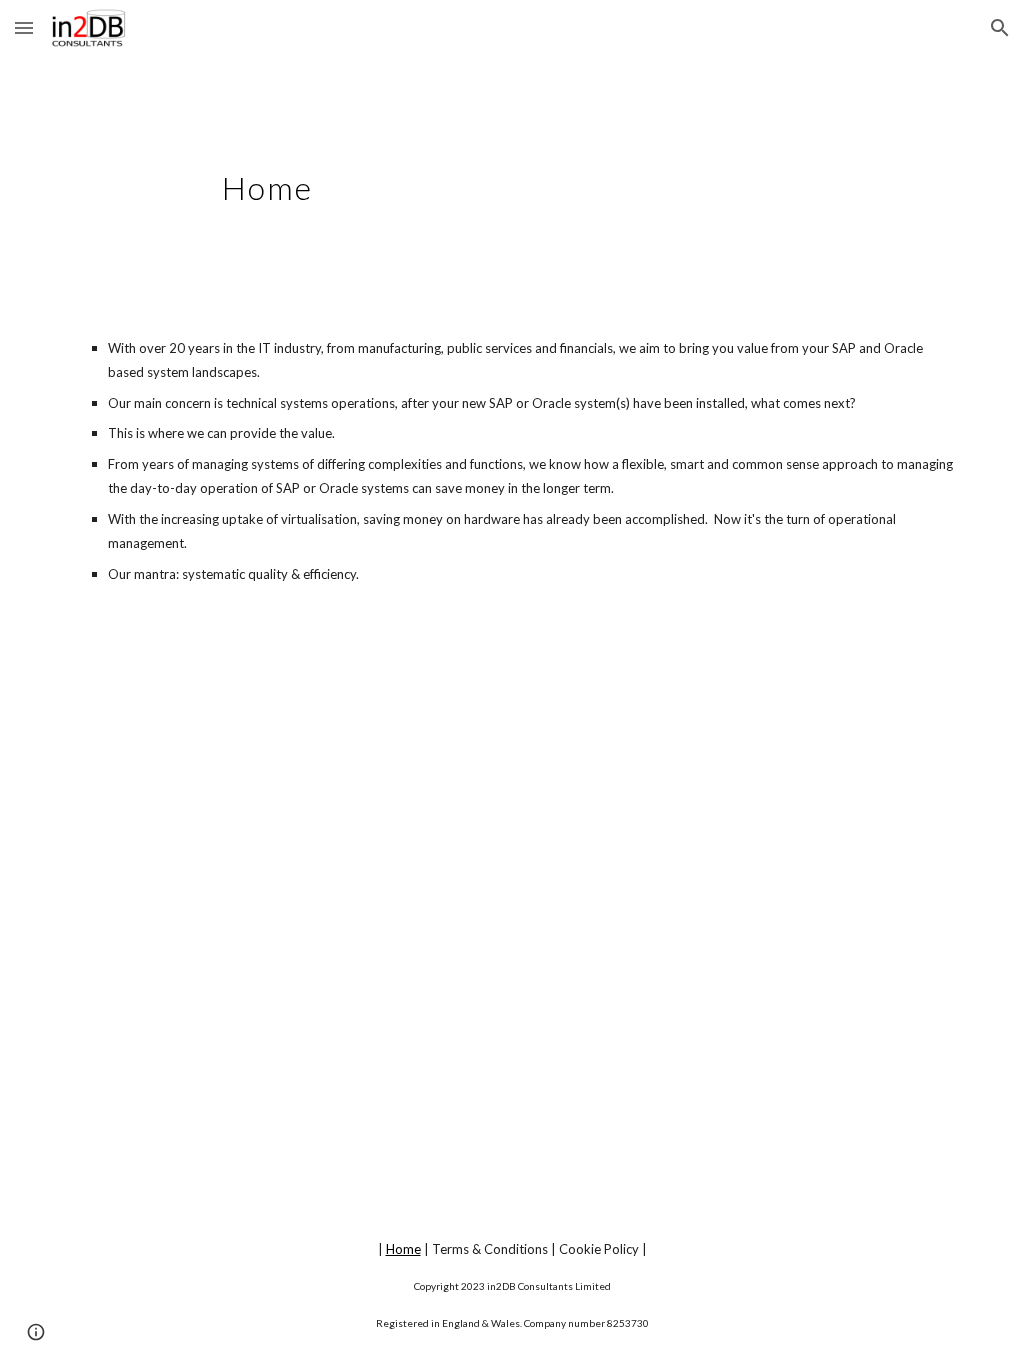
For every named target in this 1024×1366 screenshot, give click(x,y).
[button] (24, 27)
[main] (511, 177)
